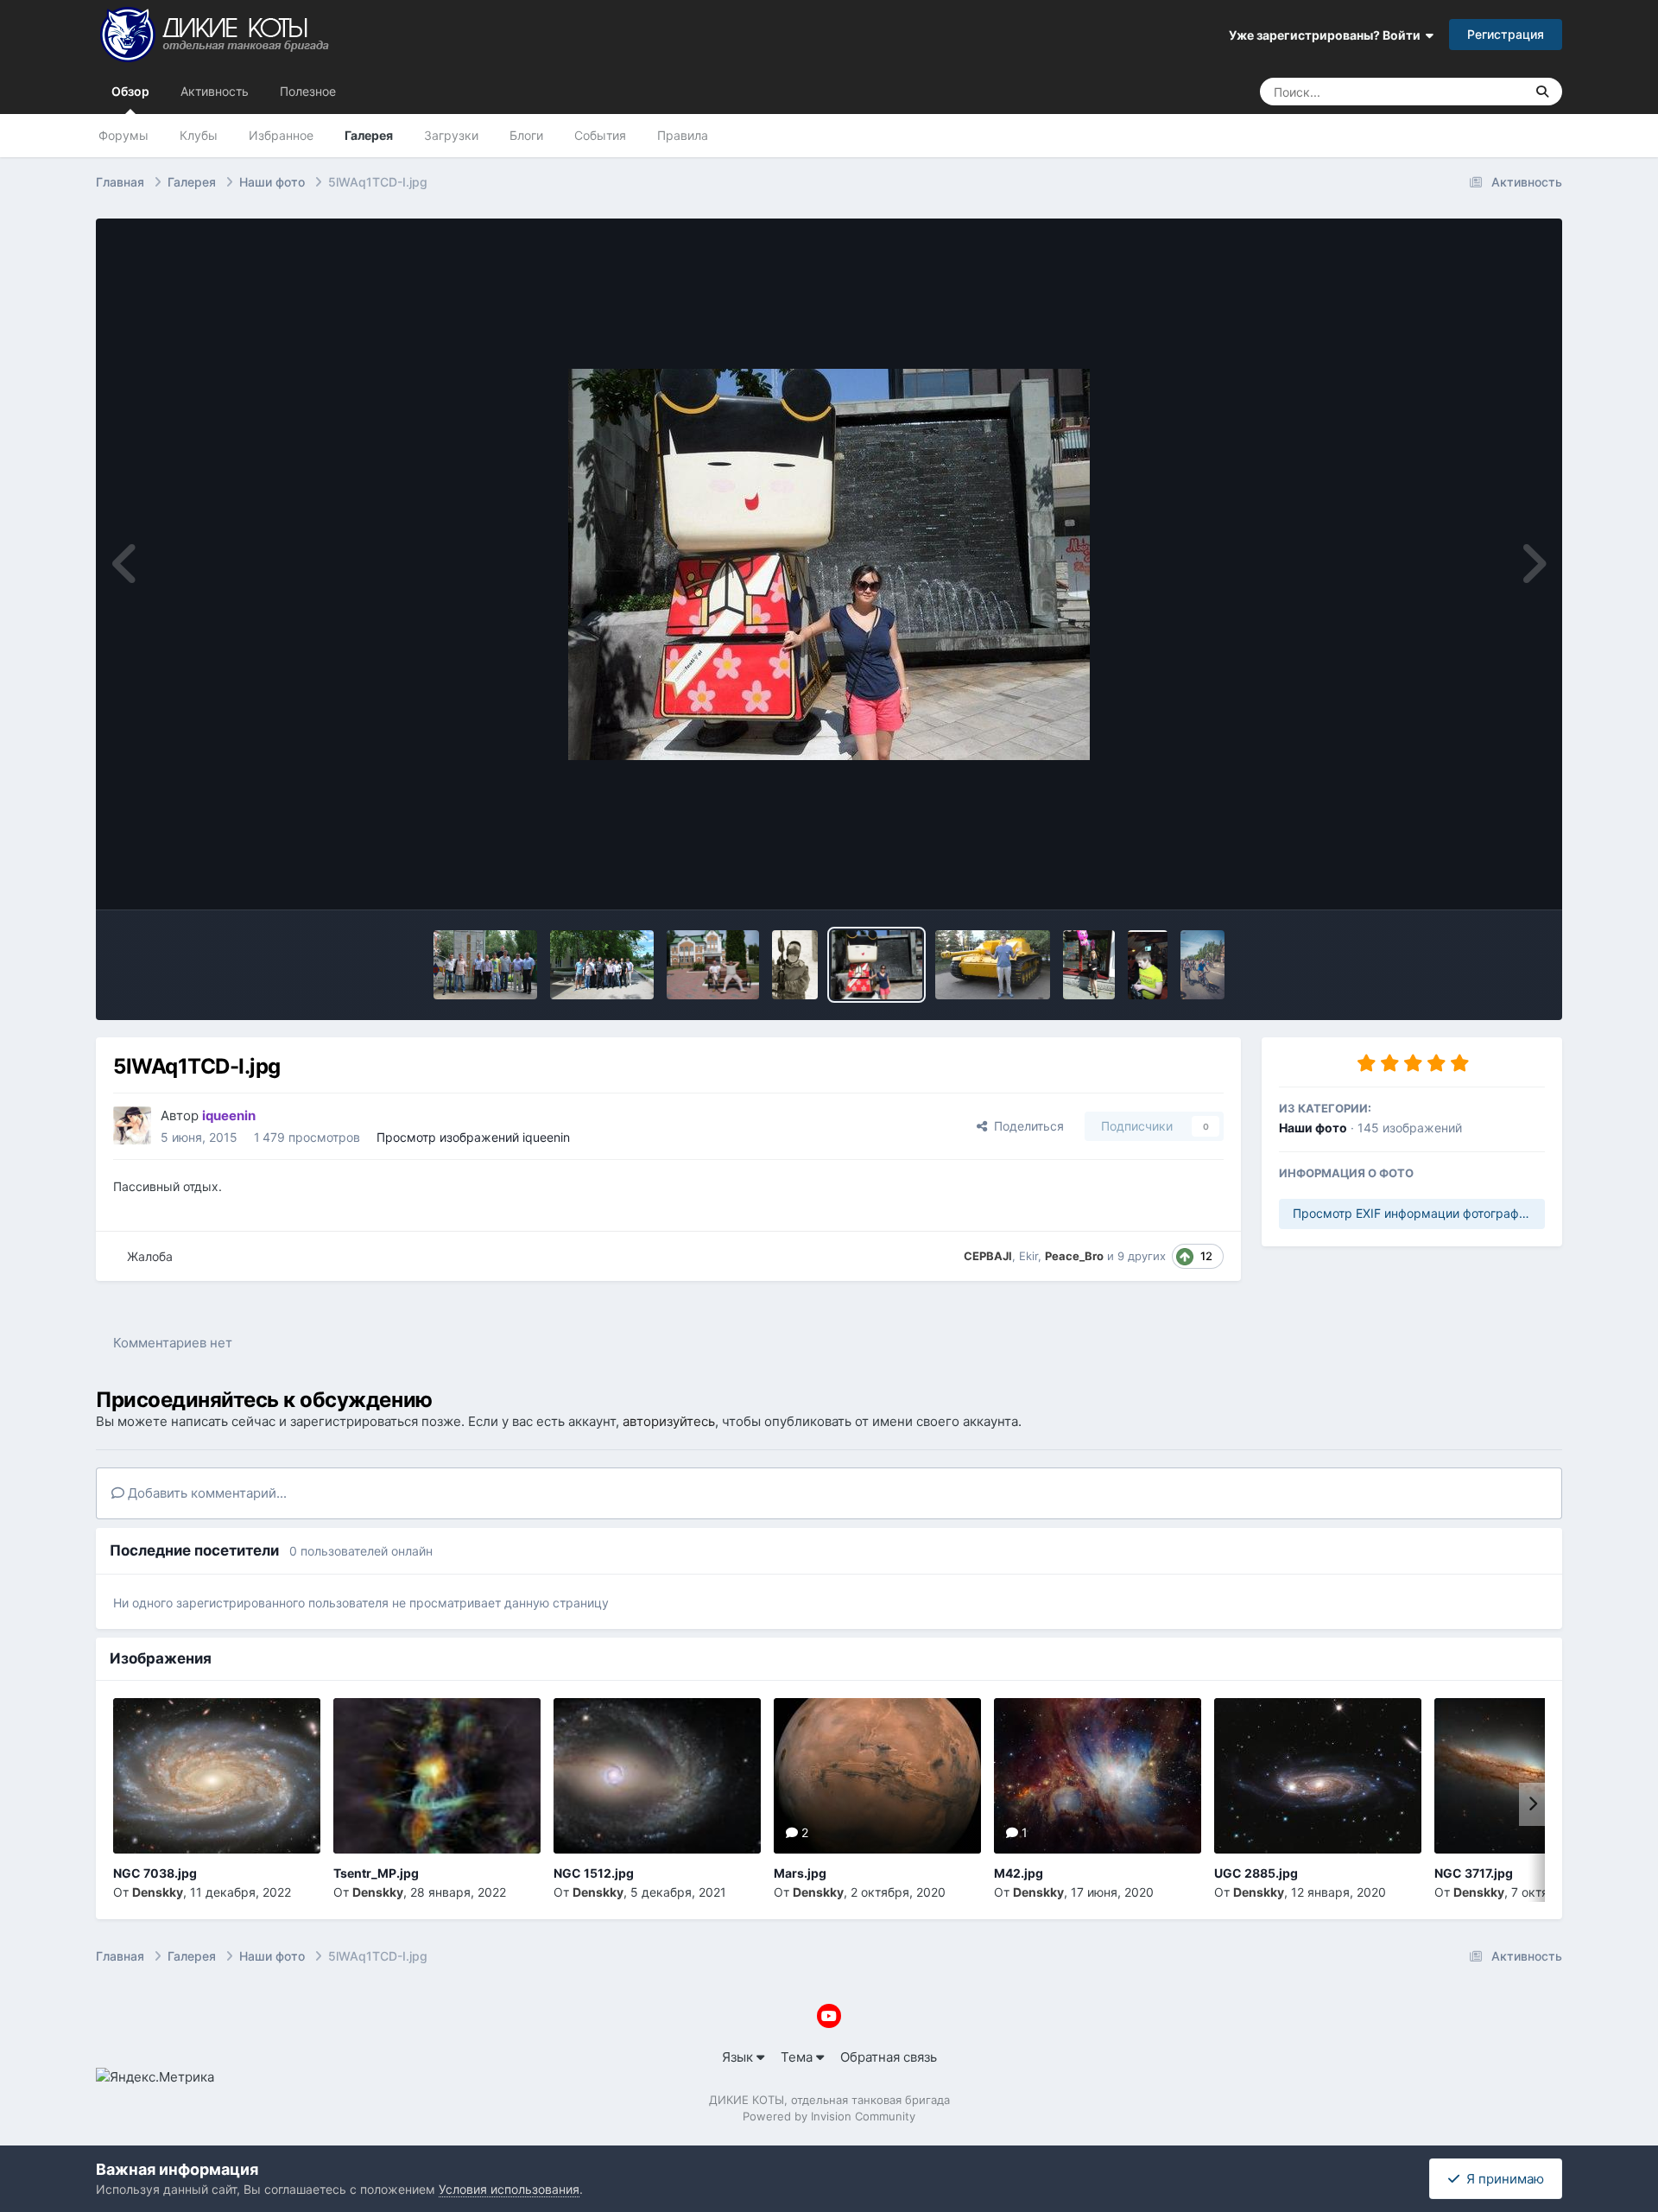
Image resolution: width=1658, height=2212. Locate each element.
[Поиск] (1542, 92)
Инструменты (1481, 877)
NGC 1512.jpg (594, 1873)
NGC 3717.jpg (1474, 1873)
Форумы (123, 135)
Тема (798, 2057)
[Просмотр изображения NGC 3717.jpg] (1538, 1776)
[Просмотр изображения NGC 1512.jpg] (657, 1776)
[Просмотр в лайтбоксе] (829, 564)
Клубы (199, 135)
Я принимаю (1502, 2179)
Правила (683, 135)
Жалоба (150, 1256)
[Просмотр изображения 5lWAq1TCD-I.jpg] (877, 965)
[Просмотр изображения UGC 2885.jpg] (1318, 1776)
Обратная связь (889, 2057)
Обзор (130, 91)
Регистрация (1506, 34)
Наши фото (1313, 1128)
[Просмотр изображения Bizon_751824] (713, 965)
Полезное (308, 91)
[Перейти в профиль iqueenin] (132, 1125)
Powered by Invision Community (829, 2116)
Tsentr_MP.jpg (376, 1873)
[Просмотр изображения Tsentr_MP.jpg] (437, 1776)
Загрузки (451, 135)
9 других (1142, 1256)
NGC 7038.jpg (155, 1873)
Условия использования (509, 2189)
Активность (215, 91)
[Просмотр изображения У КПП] (485, 965)
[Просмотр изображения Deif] (1147, 965)
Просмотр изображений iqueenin (473, 1137)
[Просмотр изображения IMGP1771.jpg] (1202, 965)
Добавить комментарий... (206, 1493)
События (600, 135)
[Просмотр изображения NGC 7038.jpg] (217, 1776)
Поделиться (1025, 1126)
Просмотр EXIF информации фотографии (1413, 1213)
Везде (1484, 91)
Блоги (526, 135)
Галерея (369, 135)
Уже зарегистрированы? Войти (1327, 35)
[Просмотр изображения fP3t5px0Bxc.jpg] (795, 965)
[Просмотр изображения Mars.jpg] (877, 1776)
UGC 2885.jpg (1256, 1873)
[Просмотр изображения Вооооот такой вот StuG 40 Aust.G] (993, 965)
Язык (739, 2057)
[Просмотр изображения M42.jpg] (1098, 1776)
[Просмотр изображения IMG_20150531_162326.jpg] (1089, 965)
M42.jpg (1019, 1873)
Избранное (281, 135)
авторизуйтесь (669, 1421)
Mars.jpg (800, 1873)
